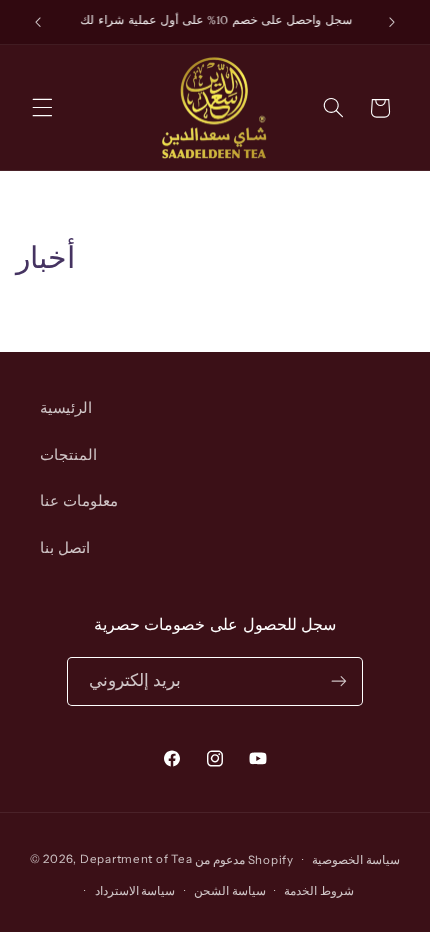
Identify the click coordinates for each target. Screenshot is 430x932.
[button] (42, 108)
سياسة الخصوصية (356, 860)
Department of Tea (136, 860)
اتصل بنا (65, 548)
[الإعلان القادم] (392, 22)
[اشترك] (339, 681)
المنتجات (68, 455)
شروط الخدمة (319, 891)
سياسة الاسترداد (135, 891)
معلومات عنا (79, 501)
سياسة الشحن (230, 891)
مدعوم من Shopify (244, 860)
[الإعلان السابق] (38, 22)
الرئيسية (66, 408)
